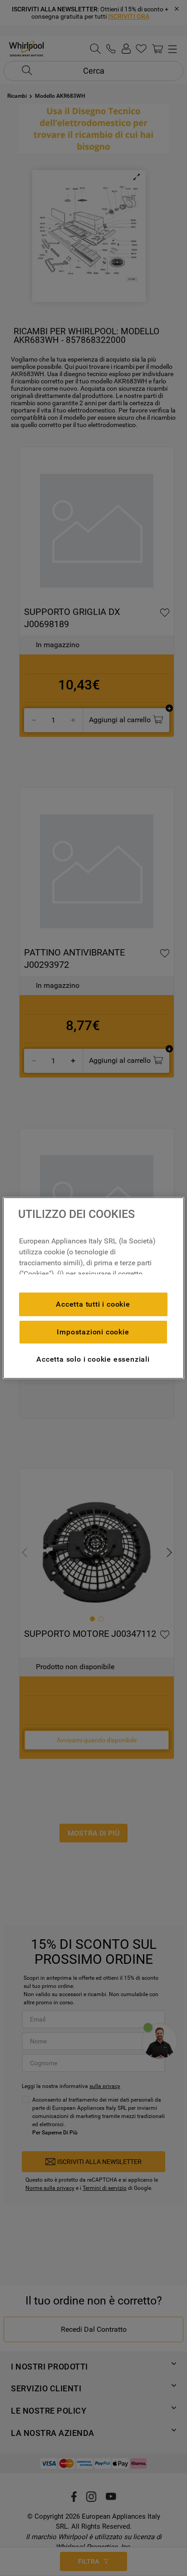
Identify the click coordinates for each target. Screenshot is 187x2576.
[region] (93, 1288)
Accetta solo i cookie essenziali (93, 1359)
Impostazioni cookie (93, 1332)
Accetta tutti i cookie (93, 1304)
